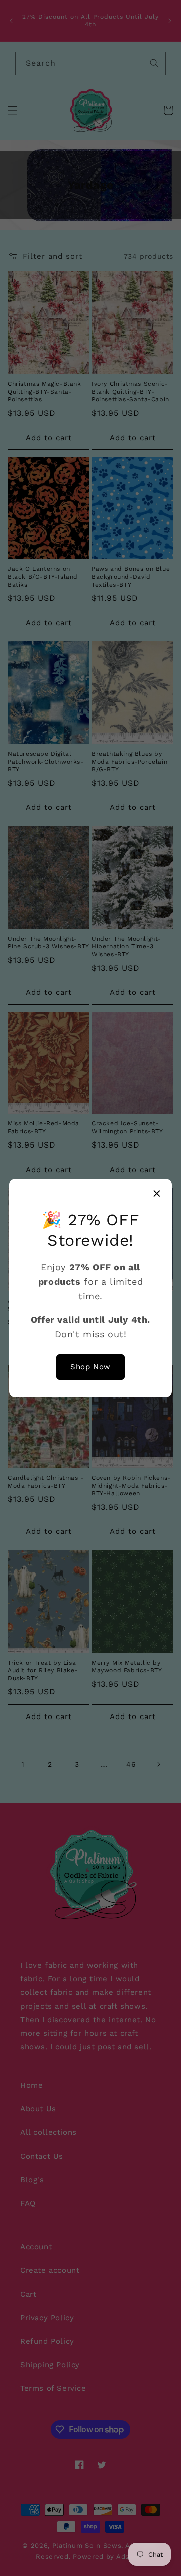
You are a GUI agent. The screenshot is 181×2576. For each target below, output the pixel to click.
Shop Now (90, 1367)
